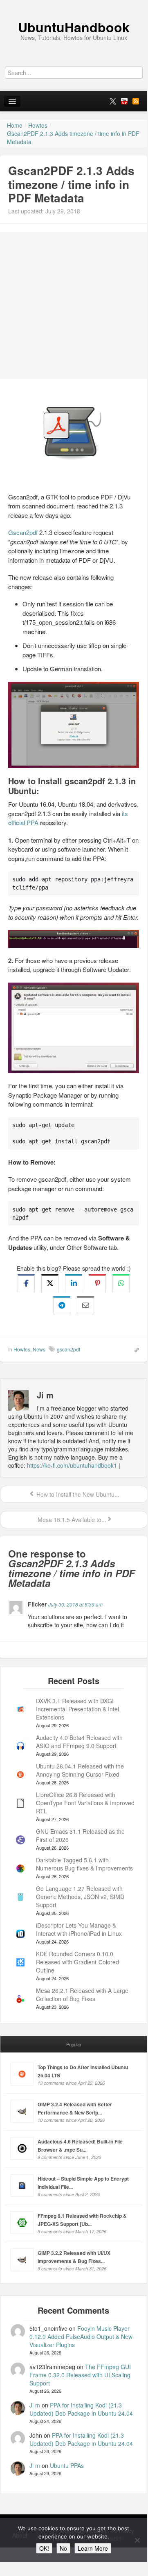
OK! (44, 2548)
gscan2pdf (68, 1349)
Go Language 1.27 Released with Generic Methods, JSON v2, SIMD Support (80, 1897)
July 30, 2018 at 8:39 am (75, 1604)
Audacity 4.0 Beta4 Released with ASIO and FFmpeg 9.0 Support (79, 1742)
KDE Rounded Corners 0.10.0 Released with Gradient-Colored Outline (77, 1962)
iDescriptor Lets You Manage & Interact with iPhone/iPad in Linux (79, 1929)
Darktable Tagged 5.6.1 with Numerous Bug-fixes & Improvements (84, 1864)
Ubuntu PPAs (67, 2465)
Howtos (22, 1349)
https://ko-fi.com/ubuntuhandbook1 (72, 1465)
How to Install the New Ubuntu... (77, 1494)
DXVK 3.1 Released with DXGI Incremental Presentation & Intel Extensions (77, 1709)
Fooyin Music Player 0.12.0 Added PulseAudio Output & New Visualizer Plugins (81, 2336)
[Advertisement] (74, 305)
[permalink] (134, 1349)
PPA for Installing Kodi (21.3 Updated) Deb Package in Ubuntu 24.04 (81, 2409)
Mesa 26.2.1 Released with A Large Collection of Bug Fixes (82, 1995)
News (39, 1349)
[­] (74, 4)
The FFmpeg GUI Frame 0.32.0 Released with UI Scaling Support (80, 2375)
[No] (137, 2540)
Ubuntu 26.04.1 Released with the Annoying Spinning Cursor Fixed (80, 1770)
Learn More (93, 2548)
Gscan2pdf (23, 532)
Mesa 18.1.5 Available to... (71, 1520)
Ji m (35, 2405)
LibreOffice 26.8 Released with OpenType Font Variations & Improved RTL (85, 1803)
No (63, 2548)
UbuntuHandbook (74, 27)
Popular (74, 2044)
